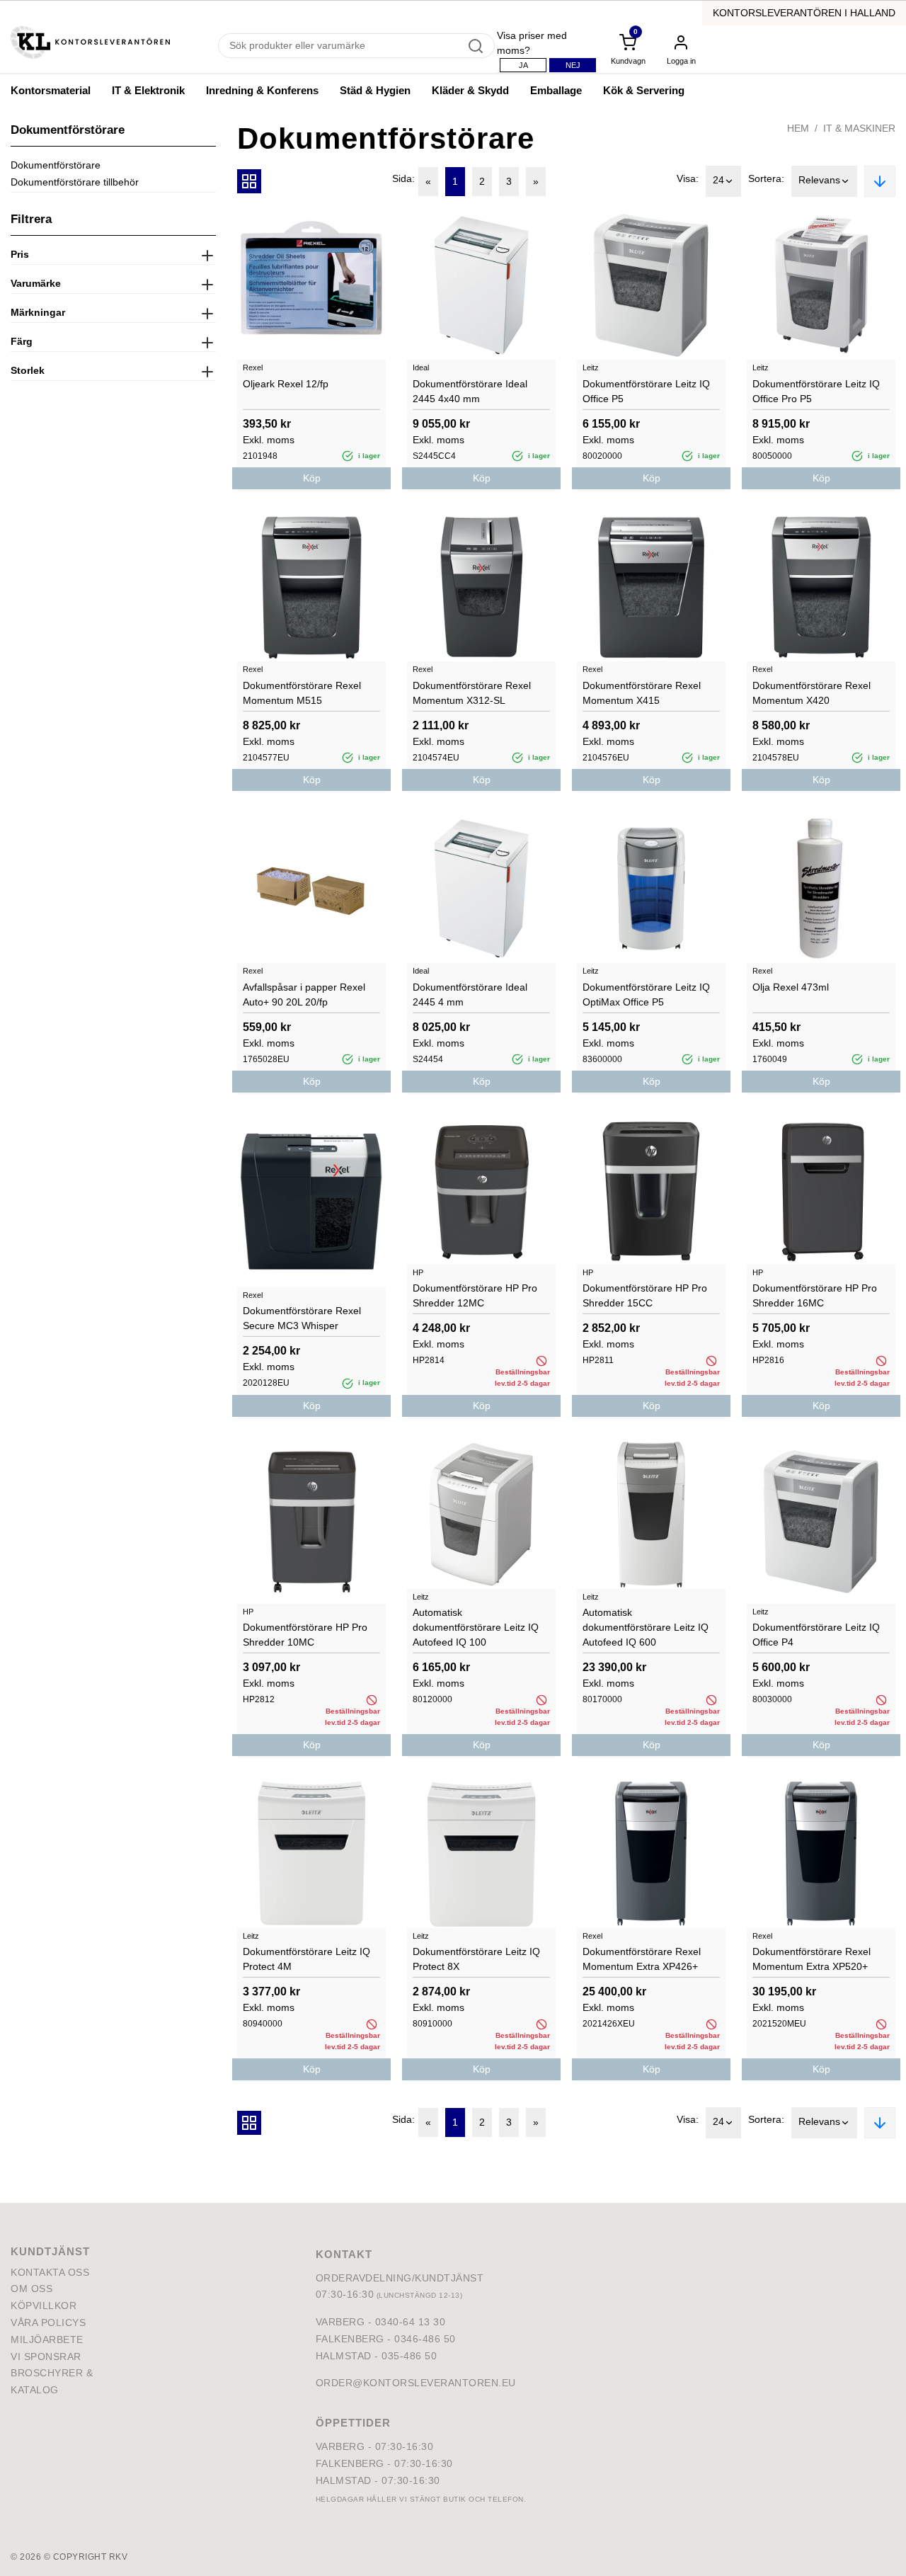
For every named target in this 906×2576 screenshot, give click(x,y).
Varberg (340, 2446)
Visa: (688, 178)
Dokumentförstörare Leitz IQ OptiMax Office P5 (646, 995)
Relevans (819, 180)
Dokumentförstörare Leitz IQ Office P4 (816, 1635)
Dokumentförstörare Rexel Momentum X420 (812, 693)
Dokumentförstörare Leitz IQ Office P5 (646, 391)
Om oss (31, 2289)
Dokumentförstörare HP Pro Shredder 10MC (305, 1635)
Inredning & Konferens (262, 90)
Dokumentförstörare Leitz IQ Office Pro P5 (816, 391)
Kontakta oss (50, 2272)
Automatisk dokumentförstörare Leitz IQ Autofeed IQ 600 (646, 1627)
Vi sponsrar (46, 2356)
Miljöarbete (47, 2340)
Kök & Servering (644, 90)
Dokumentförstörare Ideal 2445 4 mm (470, 995)
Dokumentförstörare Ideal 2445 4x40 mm (470, 391)
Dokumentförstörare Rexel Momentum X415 (642, 693)
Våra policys (48, 2323)
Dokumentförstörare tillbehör (75, 182)
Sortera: (766, 178)
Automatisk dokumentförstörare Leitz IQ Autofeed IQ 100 (476, 1627)
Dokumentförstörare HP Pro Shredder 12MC (475, 1295)
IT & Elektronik (148, 90)
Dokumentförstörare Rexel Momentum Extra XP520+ (812, 1959)
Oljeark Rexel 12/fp (286, 384)
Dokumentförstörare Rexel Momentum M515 (302, 693)
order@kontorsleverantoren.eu (416, 2383)
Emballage (556, 90)
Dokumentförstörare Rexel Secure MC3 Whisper (302, 1318)
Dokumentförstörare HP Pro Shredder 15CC (645, 1295)
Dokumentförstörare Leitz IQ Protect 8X (476, 1959)
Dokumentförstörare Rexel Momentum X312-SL (472, 693)
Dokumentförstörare (56, 165)
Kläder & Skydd (470, 90)
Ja (523, 65)
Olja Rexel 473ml (791, 987)
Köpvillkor (44, 2306)
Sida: (403, 178)
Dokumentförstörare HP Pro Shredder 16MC (815, 1295)
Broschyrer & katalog (52, 2381)
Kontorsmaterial (51, 90)
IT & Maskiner (859, 128)
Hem (798, 128)
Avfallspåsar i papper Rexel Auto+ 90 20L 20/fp (304, 995)
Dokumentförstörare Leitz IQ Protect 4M (306, 1959)
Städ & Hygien (375, 90)
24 (718, 180)
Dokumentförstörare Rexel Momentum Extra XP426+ (642, 1959)
